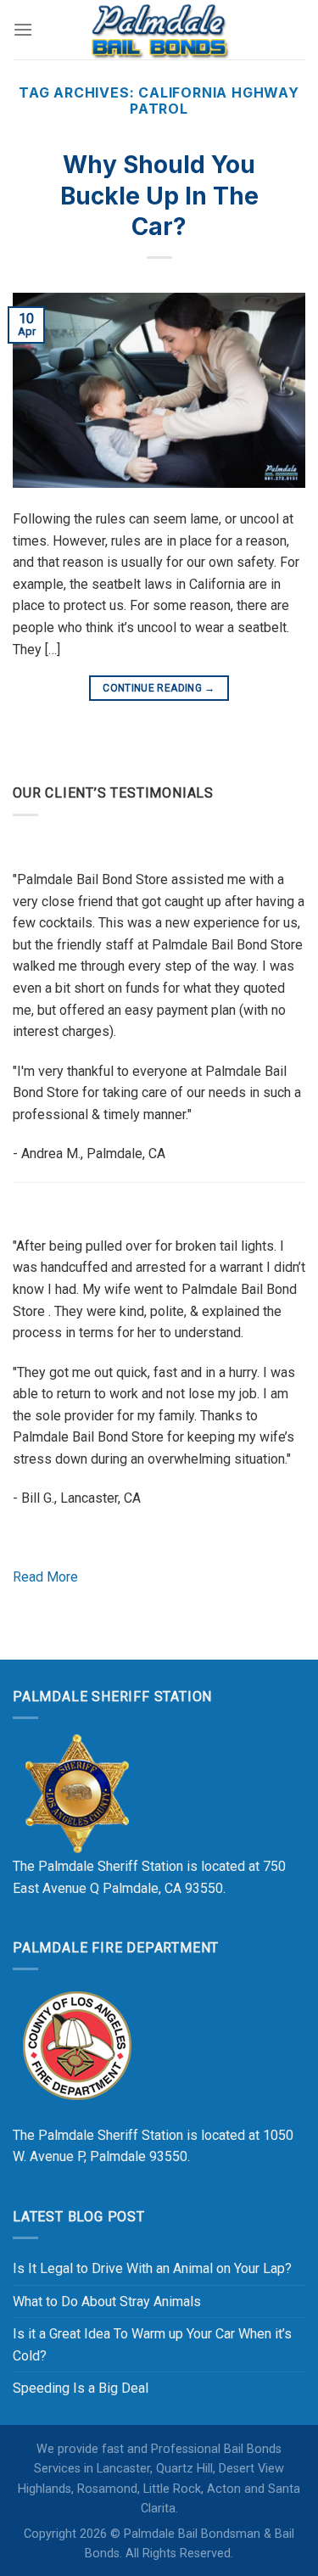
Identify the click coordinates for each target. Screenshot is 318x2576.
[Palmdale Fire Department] (76, 2044)
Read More (45, 1577)
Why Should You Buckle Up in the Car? (159, 196)
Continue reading (159, 688)
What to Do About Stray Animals (107, 2302)
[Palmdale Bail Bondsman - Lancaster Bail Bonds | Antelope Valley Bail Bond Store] (159, 30)
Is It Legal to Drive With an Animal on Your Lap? (152, 2268)
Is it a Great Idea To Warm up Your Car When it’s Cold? (152, 2345)
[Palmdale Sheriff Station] (76, 1793)
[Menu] (23, 29)
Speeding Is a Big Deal (81, 2388)
